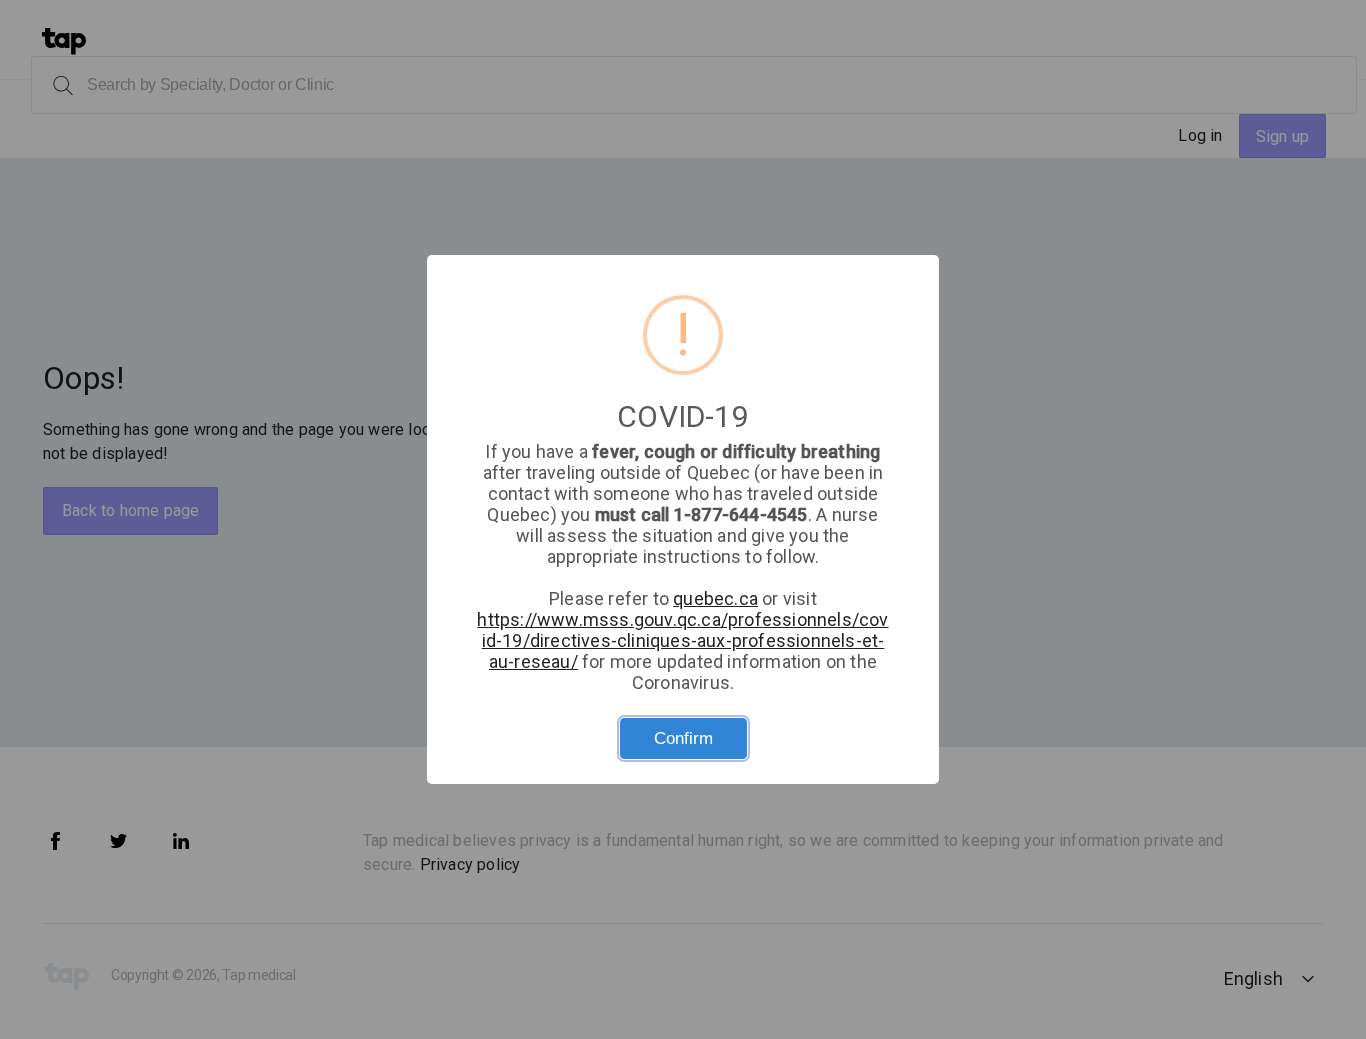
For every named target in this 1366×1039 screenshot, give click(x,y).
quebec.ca (715, 598)
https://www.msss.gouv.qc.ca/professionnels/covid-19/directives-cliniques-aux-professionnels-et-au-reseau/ (682, 640)
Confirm (683, 738)
